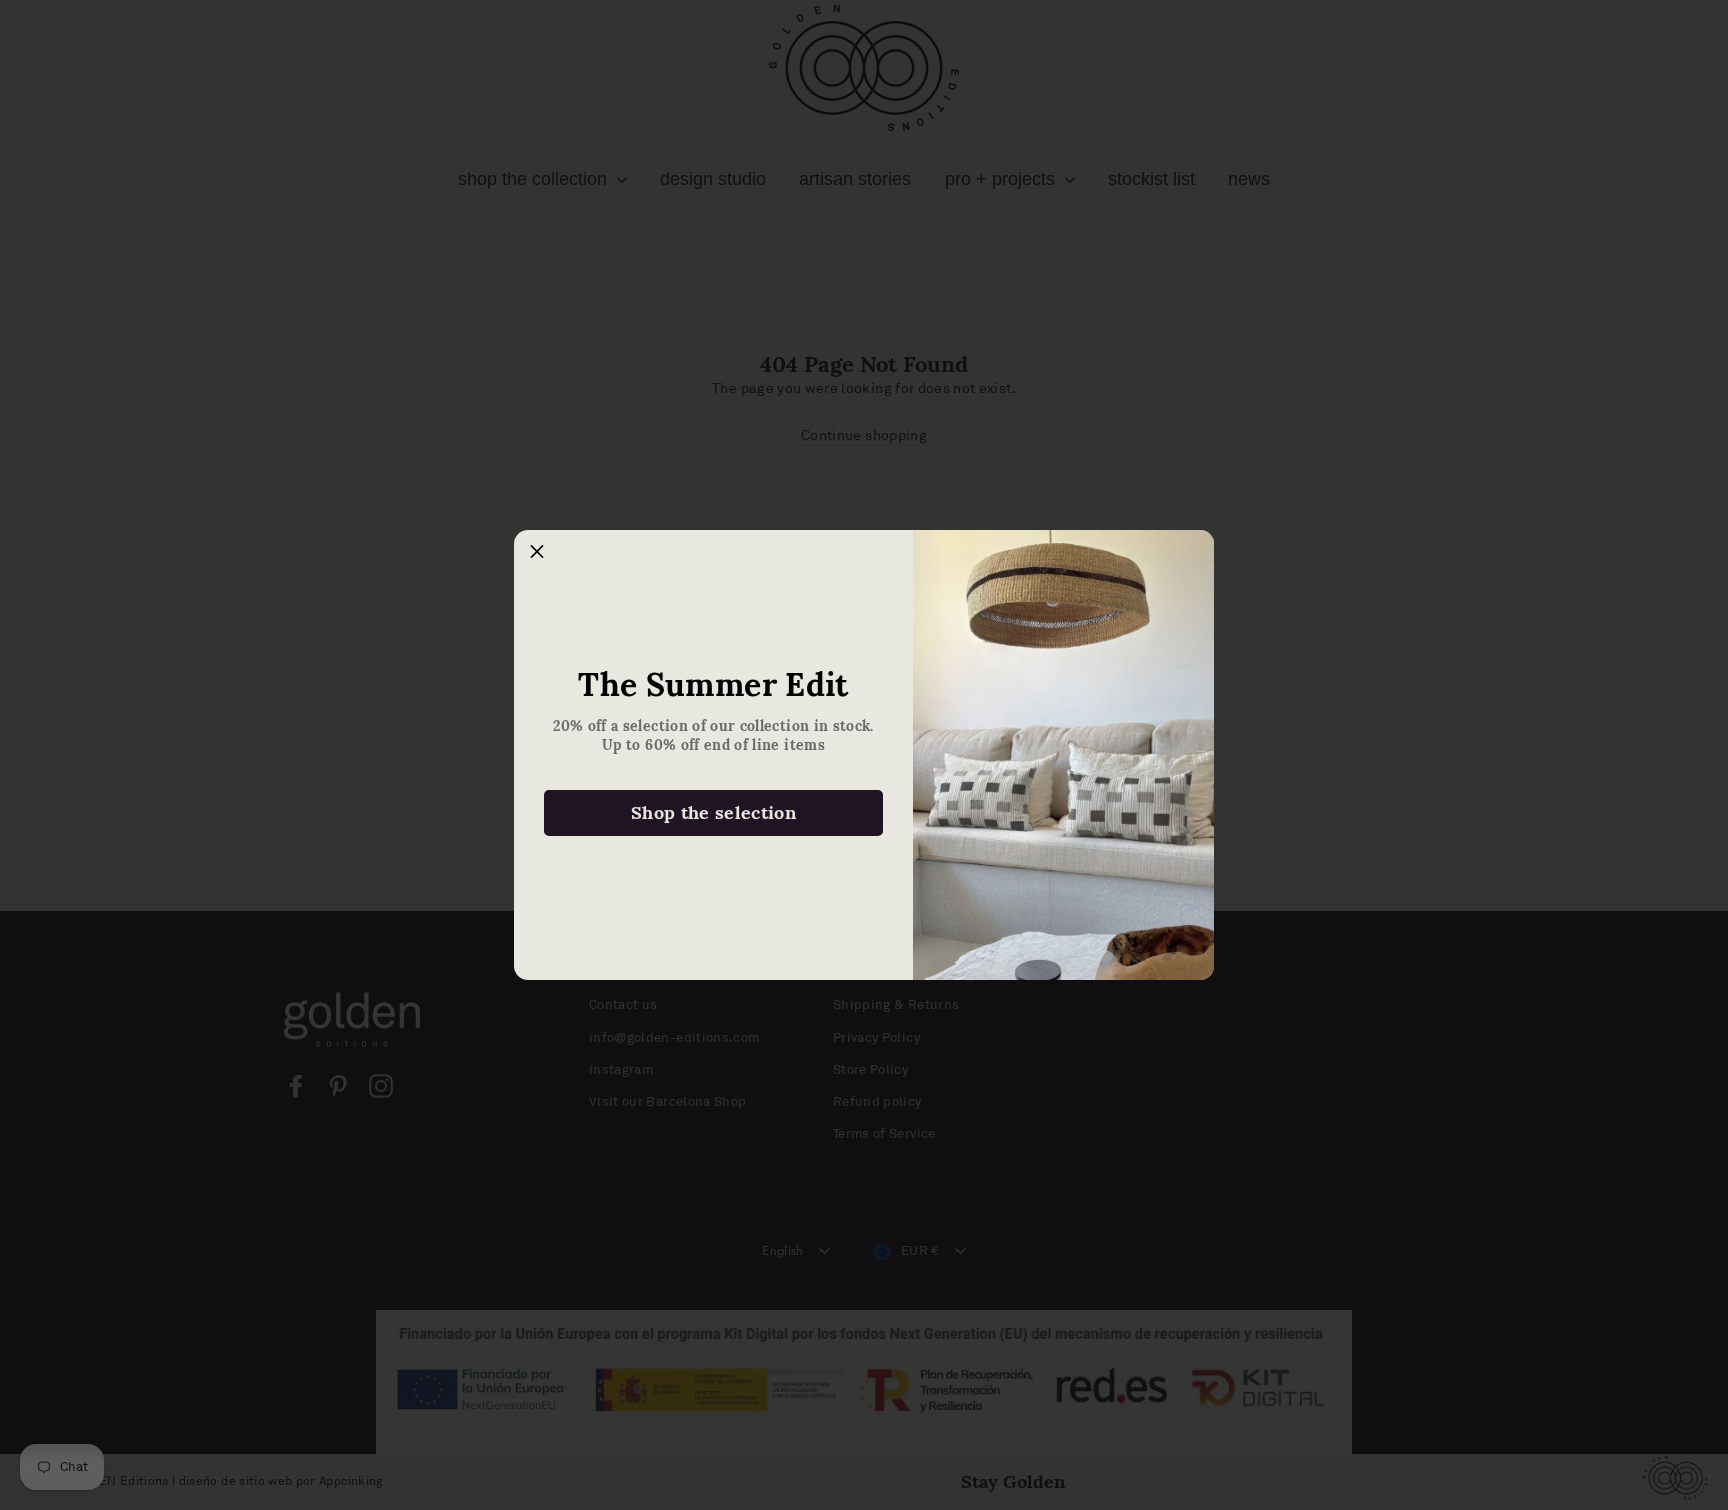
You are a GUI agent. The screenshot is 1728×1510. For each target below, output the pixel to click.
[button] (537, 553)
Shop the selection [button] (713, 812)
